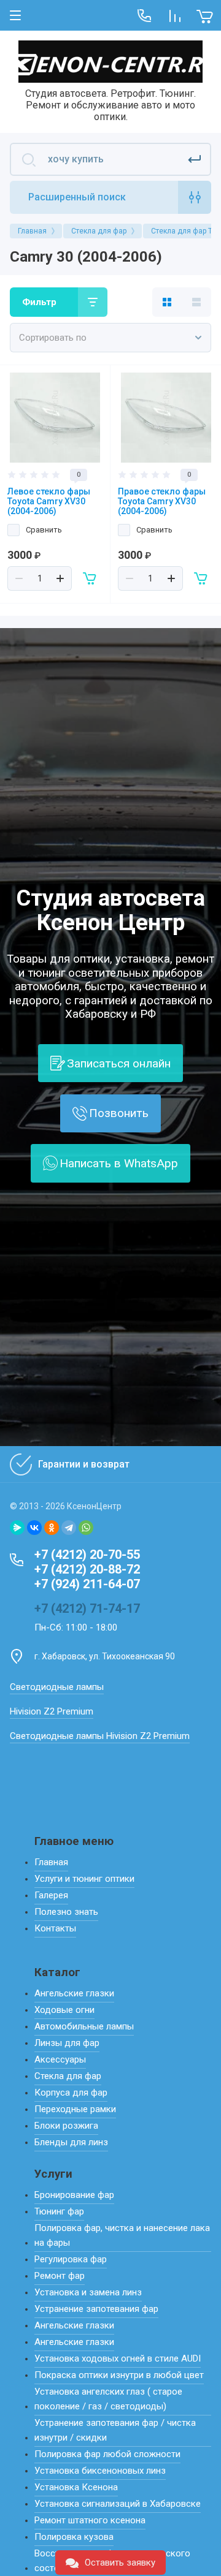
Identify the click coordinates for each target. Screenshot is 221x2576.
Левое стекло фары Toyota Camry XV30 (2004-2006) (49, 501)
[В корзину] (90, 578)
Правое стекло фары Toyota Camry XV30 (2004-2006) (162, 501)
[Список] (196, 302)
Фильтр (39, 302)
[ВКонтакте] (34, 1528)
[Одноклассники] (52, 1528)
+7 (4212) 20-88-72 (87, 1569)
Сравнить (44, 530)
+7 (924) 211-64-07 (87, 1584)
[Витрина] (167, 302)
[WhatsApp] (86, 1528)
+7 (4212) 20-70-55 (87, 1555)
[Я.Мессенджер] (17, 1528)
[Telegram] (69, 1528)
